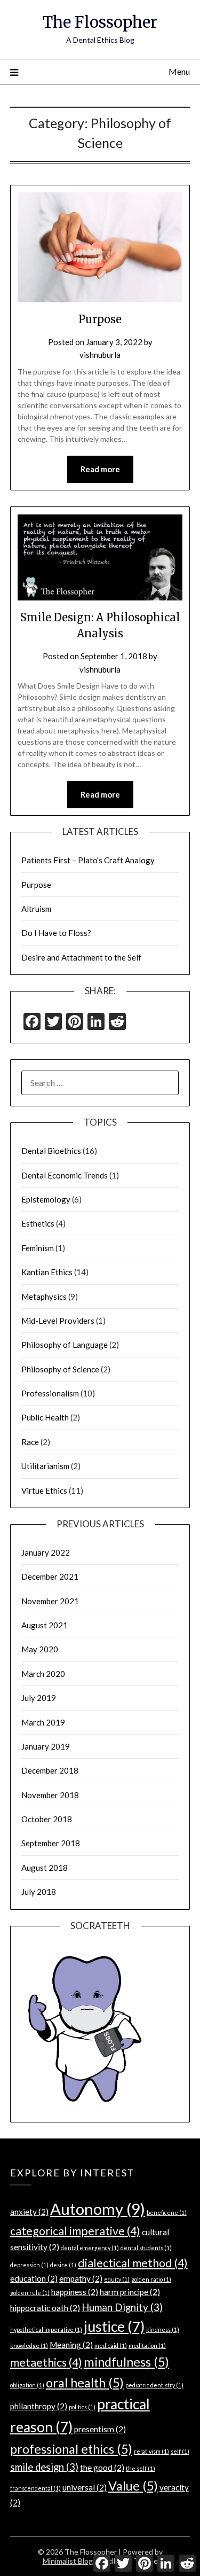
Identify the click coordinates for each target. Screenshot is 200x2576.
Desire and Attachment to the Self (81, 957)
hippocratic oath (45, 2308)
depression (29, 2265)
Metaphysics (44, 1297)
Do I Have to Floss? (56, 933)
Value (133, 2486)
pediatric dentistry (154, 2385)
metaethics (46, 2362)
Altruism (36, 909)
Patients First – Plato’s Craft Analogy (88, 860)
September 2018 (51, 1843)
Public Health (45, 1417)
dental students (146, 2248)
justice (114, 2327)
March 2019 (43, 1722)
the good (102, 2468)
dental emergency (90, 2248)
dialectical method (133, 2263)
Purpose (100, 319)
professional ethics (71, 2449)
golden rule (30, 2293)
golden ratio (151, 2279)
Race (30, 1442)
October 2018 (47, 1819)
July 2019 (39, 1698)
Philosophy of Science (60, 1369)
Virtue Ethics (44, 1490)
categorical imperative (75, 2231)
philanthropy (39, 2406)
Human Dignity (122, 2307)
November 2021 (50, 1601)
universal (85, 2487)
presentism (100, 2429)
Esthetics (38, 1223)
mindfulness (126, 2362)
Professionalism (50, 1393)
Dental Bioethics (51, 1151)
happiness (75, 2292)
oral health (85, 2383)
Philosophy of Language (65, 1345)
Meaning (71, 2345)
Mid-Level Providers (58, 1321)
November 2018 (50, 1795)
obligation (27, 2385)
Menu (179, 71)
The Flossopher (100, 22)
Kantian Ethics (47, 1272)
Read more (100, 469)
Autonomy (98, 2209)
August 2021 (45, 1625)
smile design (44, 2467)
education (34, 2278)
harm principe (130, 2292)
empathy (81, 2278)
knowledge (29, 2345)
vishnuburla (100, 355)
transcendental (35, 2488)
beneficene (167, 2212)
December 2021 (50, 1576)
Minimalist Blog (68, 2561)
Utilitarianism (45, 1466)
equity (117, 2279)
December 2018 (50, 1770)
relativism (151, 2451)
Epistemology (46, 1199)
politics (82, 2407)
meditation (147, 2345)
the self (141, 2468)
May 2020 (40, 1649)
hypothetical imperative (46, 2329)
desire (63, 2265)
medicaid (111, 2345)
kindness (163, 2329)
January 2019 (46, 1746)
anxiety (29, 2212)
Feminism (38, 1248)
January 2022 (46, 1552)
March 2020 (43, 1674)
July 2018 (39, 1892)
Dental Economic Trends (65, 1175)
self (180, 2451)
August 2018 (45, 1868)
